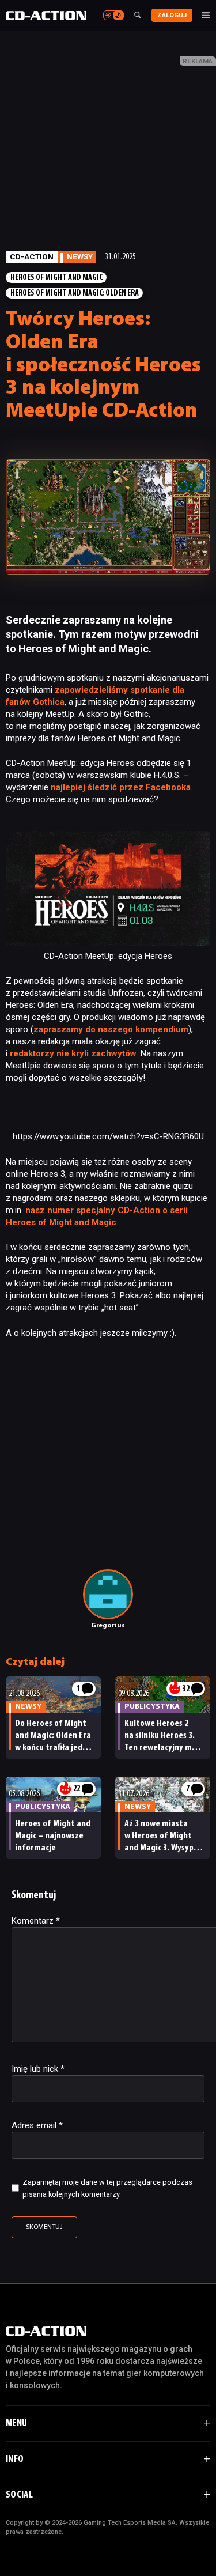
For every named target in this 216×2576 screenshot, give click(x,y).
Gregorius (108, 1626)
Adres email (37, 2125)
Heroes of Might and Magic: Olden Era (75, 294)
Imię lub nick (38, 2069)
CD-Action (32, 256)
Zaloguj (172, 15)
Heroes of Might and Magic (56, 278)
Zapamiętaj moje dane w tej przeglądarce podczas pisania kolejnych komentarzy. (107, 2188)
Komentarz (36, 1921)
